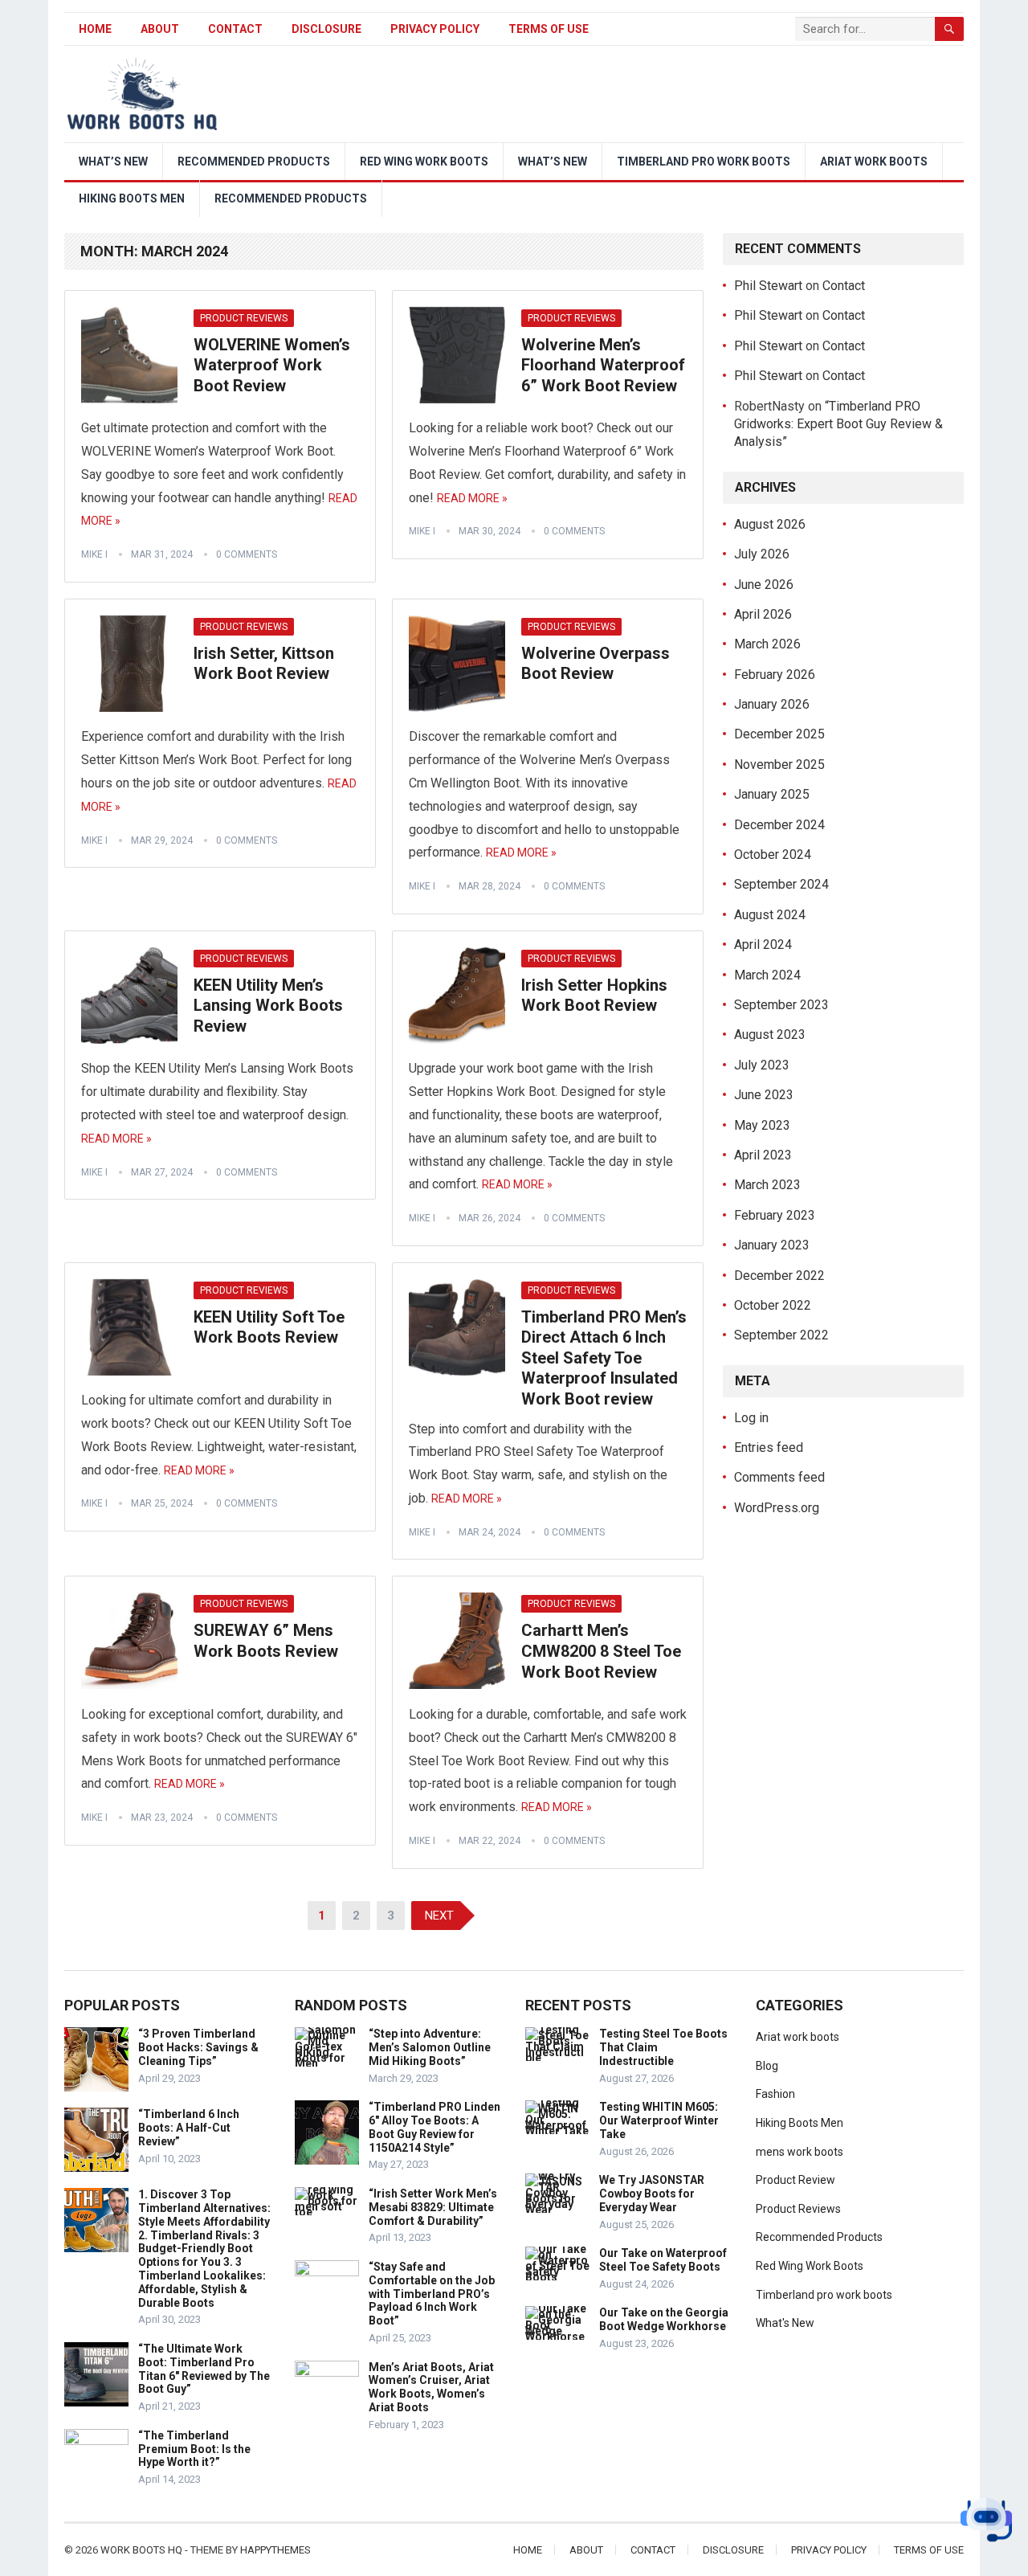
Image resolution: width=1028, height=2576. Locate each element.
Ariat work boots (874, 162)
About (160, 29)
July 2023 (762, 1065)
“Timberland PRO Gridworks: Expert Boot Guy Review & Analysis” (838, 424)
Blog (767, 2066)
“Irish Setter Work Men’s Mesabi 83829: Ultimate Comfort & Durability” (433, 2207)
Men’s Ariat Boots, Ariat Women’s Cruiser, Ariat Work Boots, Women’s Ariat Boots (431, 2387)
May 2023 (762, 1125)
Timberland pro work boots (704, 162)
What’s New (113, 162)
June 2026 (764, 585)
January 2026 (772, 704)
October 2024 (773, 855)
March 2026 (767, 644)
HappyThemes (275, 2550)
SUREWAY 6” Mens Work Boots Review (266, 1641)
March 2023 (767, 1185)
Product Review (795, 2180)
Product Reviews (244, 318)
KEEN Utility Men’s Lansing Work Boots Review (268, 1006)
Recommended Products (254, 162)
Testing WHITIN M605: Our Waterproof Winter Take (659, 2120)
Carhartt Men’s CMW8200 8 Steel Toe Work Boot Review (601, 1651)
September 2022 (781, 1335)
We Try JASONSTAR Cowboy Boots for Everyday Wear (652, 2194)
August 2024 (770, 915)
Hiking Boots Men (132, 198)
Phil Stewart (768, 286)
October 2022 (773, 1305)
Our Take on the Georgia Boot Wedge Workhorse (664, 2319)
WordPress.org (777, 1508)
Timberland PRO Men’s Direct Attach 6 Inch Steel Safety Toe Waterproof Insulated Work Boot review (604, 1358)
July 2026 (762, 554)
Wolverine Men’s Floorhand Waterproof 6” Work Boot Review (603, 365)
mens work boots (800, 2152)
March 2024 (767, 975)
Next (439, 1916)
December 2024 (779, 825)
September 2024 (781, 884)
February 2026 (775, 675)
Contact (235, 29)
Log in (751, 1418)
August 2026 (770, 524)
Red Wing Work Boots (424, 162)
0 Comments (247, 554)
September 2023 (781, 1005)
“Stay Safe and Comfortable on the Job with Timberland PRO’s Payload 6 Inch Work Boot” (432, 2294)
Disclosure (326, 29)
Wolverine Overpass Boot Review (596, 664)
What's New (785, 2323)
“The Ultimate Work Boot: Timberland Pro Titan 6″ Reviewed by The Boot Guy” (204, 2369)
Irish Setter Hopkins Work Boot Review (594, 996)
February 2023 (775, 1215)
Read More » (472, 498)
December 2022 (779, 1276)
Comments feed (779, 1477)
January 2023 (772, 1245)
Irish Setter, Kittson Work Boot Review (264, 664)
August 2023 (770, 1034)
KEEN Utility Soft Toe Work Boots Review (269, 1327)
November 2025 (779, 765)
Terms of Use (549, 29)
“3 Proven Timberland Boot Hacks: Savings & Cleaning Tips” (198, 2047)
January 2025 (772, 794)
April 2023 (763, 1155)
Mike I (94, 554)
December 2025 (779, 734)
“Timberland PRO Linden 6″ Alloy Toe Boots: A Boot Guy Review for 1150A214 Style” (434, 2127)
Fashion (775, 2094)
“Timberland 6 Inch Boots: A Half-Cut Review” (189, 2128)
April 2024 (763, 945)
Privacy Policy (435, 29)
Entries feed (769, 1447)
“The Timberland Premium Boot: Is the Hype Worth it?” (194, 2449)
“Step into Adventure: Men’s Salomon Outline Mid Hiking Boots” (430, 2047)
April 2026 (763, 614)
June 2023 (764, 1095)
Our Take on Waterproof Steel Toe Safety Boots (663, 2260)
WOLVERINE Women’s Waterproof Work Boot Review (272, 365)
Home (95, 29)
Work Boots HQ (141, 2550)
